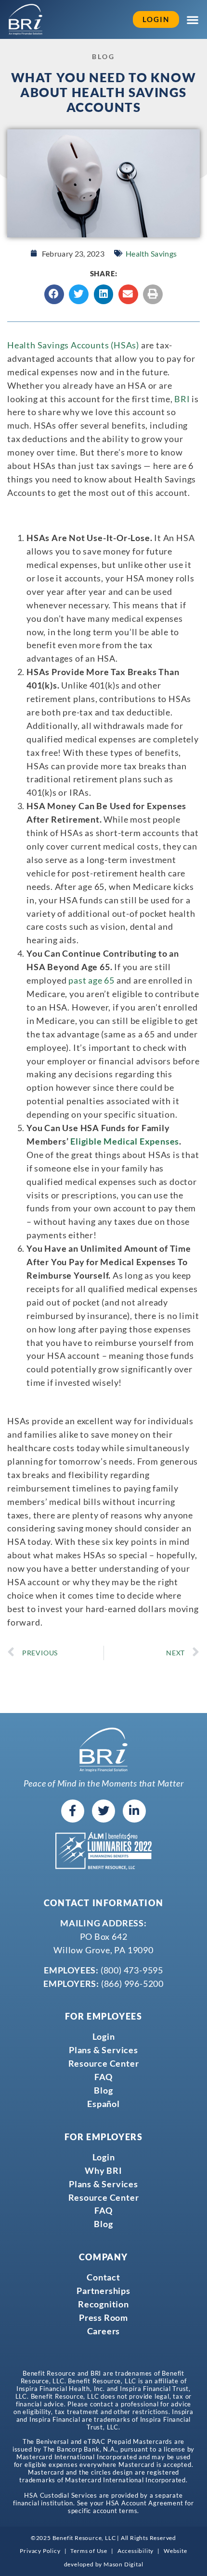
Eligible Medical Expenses (125, 1141)
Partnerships (103, 2291)
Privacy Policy (40, 2551)
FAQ (103, 2077)
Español (103, 2104)
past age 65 (91, 980)
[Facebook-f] (73, 1811)
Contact (103, 2277)
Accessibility (136, 2551)
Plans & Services (103, 2050)
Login (104, 2036)
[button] (54, 294)
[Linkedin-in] (134, 1811)
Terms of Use (89, 2551)
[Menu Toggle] (193, 20)
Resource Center (104, 2063)
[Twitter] (103, 1811)
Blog (103, 2090)
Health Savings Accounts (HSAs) (73, 345)
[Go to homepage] (26, 19)
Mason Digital (123, 2564)
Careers (104, 2331)
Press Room (103, 2317)
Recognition (103, 2304)
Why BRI (103, 2170)
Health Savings (151, 253)
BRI (182, 399)
